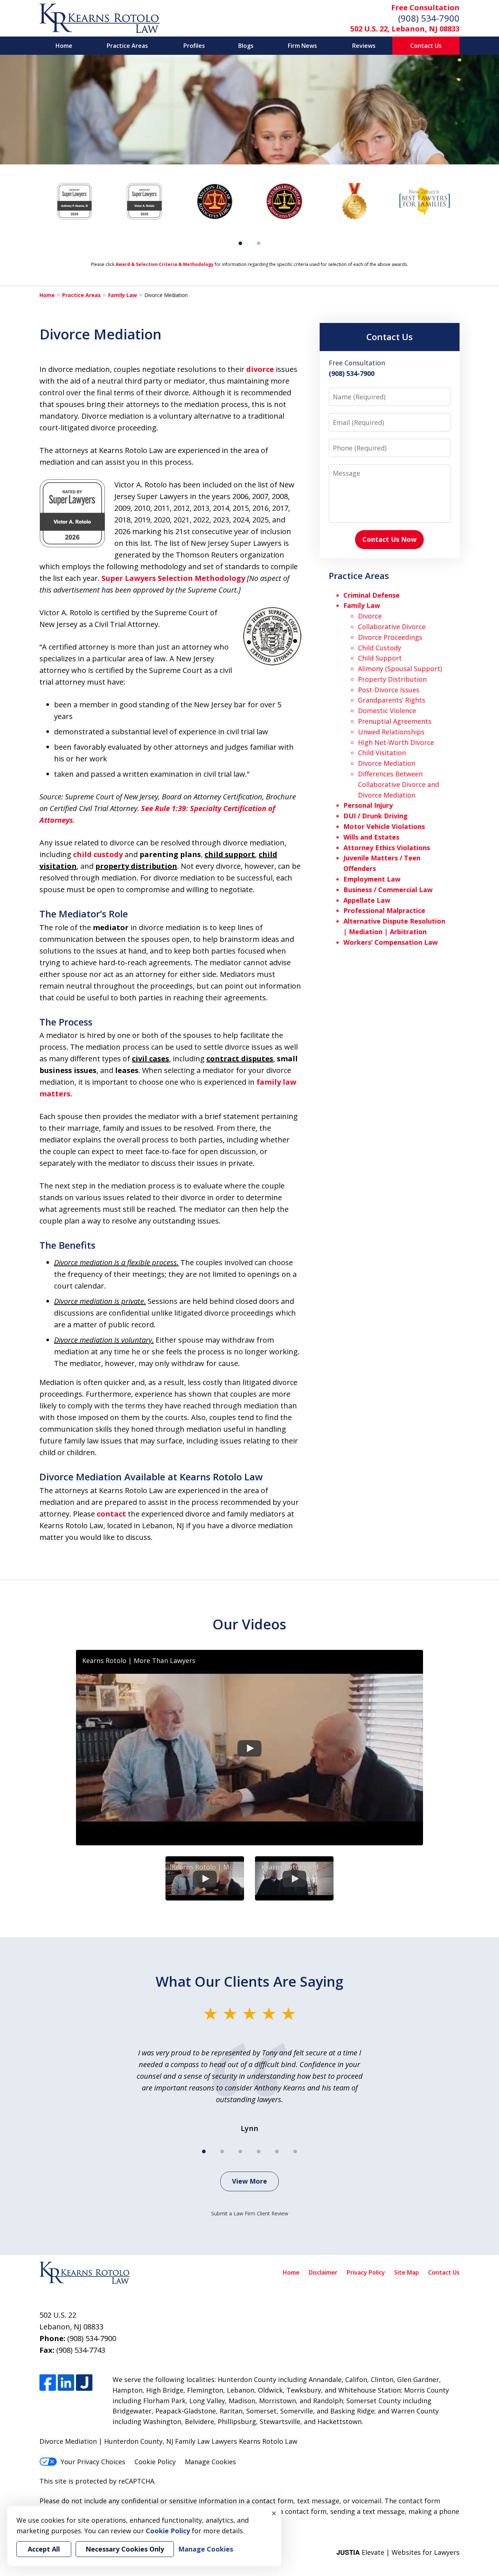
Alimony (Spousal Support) (400, 669)
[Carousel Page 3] (240, 2151)
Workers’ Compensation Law (391, 942)
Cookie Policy (155, 2462)
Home (64, 46)
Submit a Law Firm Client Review (250, 2213)
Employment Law (372, 879)
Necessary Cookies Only (125, 2549)
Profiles (194, 46)
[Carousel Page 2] (259, 243)
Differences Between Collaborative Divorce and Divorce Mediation (399, 784)
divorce (260, 369)
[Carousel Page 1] (204, 2151)
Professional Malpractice (384, 910)
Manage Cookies (210, 2462)
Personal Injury (368, 805)
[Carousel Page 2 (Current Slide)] (222, 2151)
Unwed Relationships (391, 732)
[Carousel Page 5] (277, 2151)
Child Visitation (382, 753)
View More (249, 2181)
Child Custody (380, 648)
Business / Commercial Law (388, 890)
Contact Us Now (389, 539)
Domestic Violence (387, 711)
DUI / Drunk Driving (376, 816)
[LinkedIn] (66, 2383)
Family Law (123, 295)
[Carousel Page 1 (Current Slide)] (240, 243)
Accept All (44, 2549)
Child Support (380, 658)
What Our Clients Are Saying (249, 1981)
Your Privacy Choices (93, 2462)
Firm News (302, 46)
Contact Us (426, 46)
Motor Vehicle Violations (384, 826)
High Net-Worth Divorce (396, 742)
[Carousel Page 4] (259, 2151)
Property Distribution (392, 679)
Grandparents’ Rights (392, 700)
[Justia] (84, 2383)
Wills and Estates (371, 837)
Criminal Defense (372, 595)
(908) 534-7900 (429, 18)
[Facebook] (48, 2383)
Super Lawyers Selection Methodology (173, 578)
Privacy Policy (366, 2272)
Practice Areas (127, 46)
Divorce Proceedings (390, 637)
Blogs (246, 46)
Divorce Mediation (387, 763)
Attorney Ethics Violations (387, 848)
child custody (98, 854)
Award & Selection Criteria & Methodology (165, 264)
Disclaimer (323, 2272)
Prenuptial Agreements (395, 721)
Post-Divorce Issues (389, 690)
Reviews (364, 46)
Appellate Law (367, 900)
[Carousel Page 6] (295, 2151)
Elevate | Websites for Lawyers (398, 2552)
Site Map (407, 2272)
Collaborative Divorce (392, 627)
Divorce (370, 616)
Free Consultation (425, 7)
